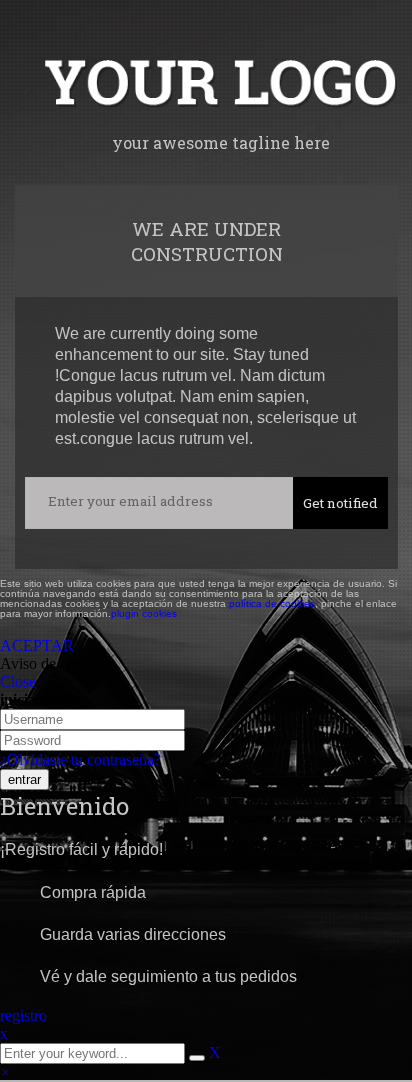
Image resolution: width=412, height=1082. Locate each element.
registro (23, 1015)
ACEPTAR (37, 645)
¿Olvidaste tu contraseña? (80, 759)
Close (18, 681)
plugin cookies (144, 613)
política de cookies (272, 603)
